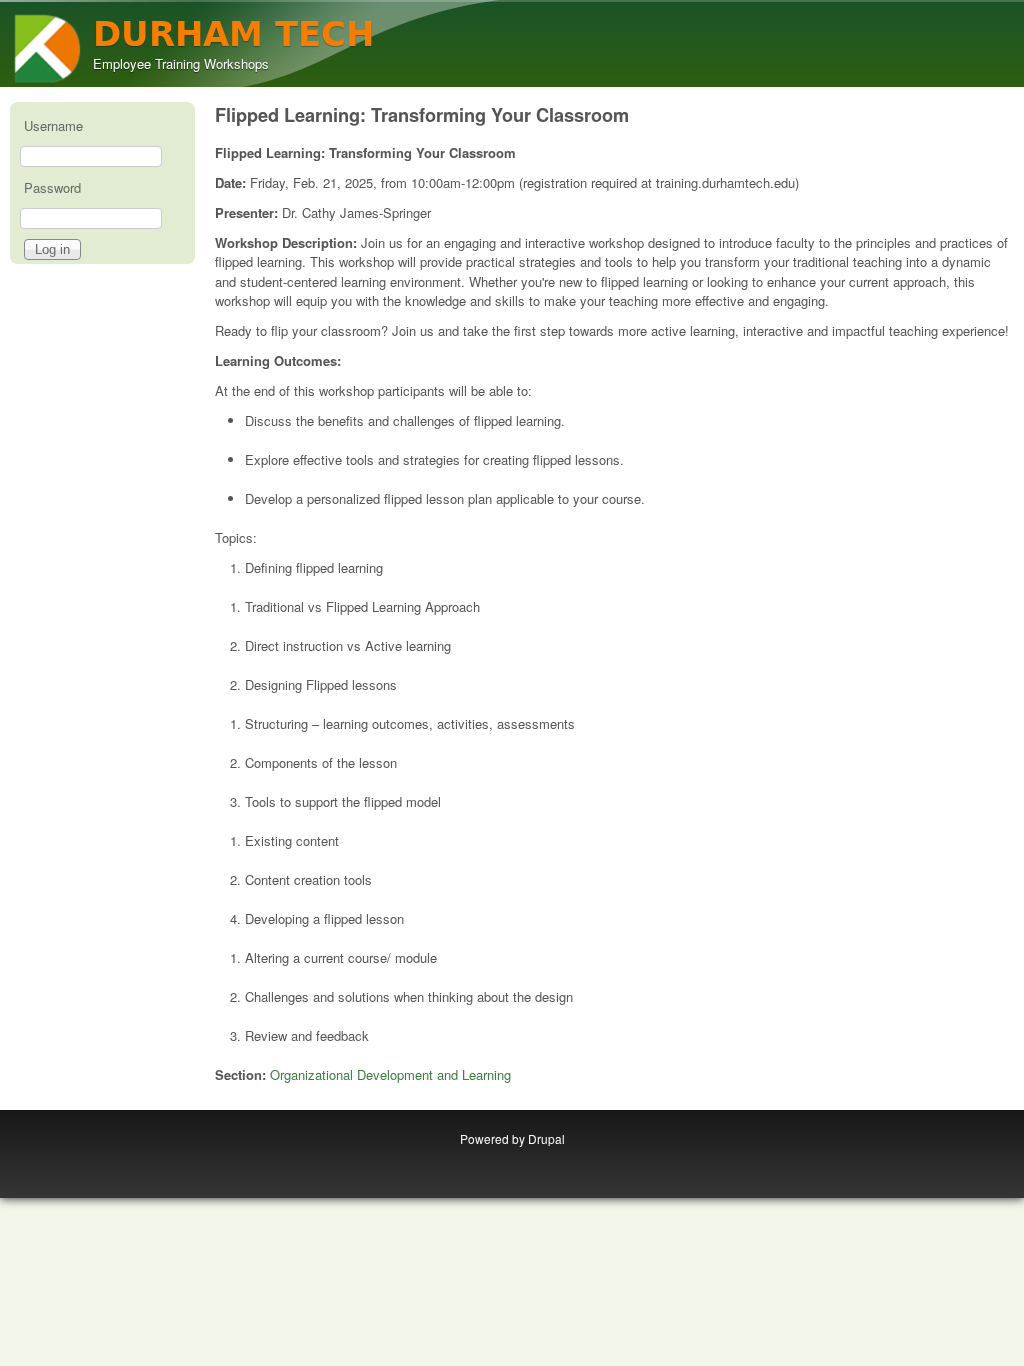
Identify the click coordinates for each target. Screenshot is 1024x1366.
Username (53, 125)
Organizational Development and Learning (390, 1074)
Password (52, 187)
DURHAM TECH (233, 34)
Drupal (546, 1138)
